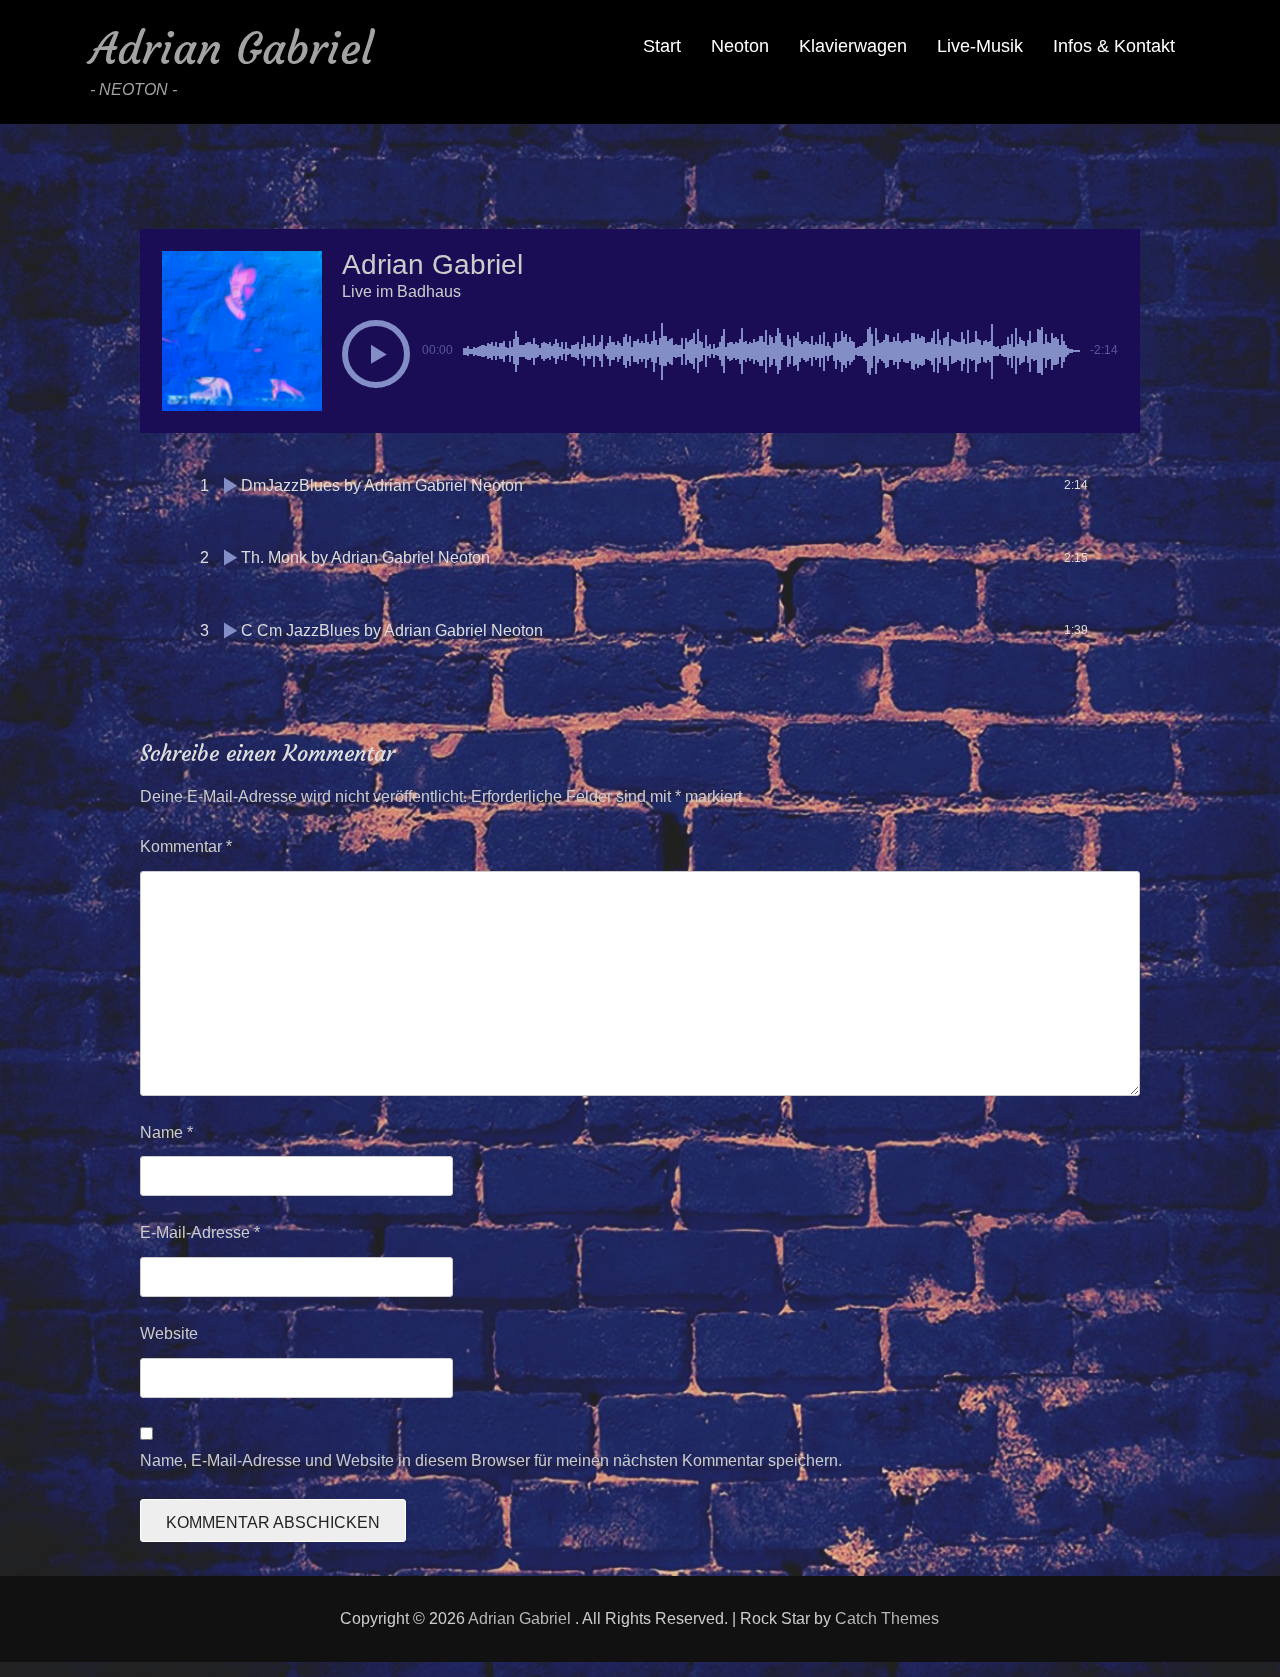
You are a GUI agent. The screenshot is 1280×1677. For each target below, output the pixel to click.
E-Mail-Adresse (200, 1232)
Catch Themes (887, 1618)
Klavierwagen (853, 46)
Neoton (740, 46)
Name (166, 1132)
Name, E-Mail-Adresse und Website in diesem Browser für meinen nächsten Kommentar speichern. (491, 1460)
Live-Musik (980, 46)
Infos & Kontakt (1114, 46)
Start (662, 46)
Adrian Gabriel (231, 48)
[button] (376, 354)
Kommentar (186, 846)
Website (169, 1333)
